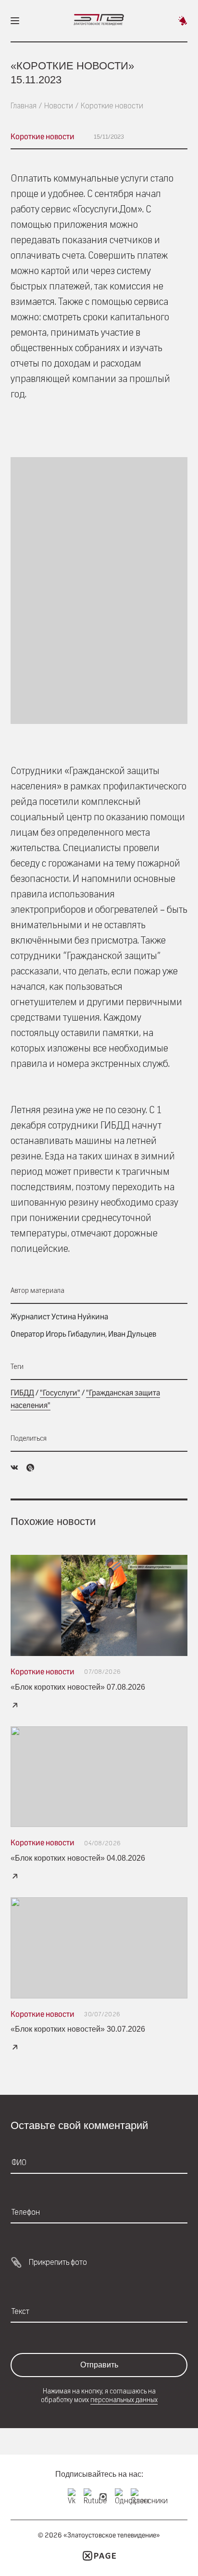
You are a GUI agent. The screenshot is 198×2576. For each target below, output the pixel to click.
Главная (24, 106)
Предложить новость (183, 21)
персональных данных (124, 2400)
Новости (59, 106)
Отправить (99, 2365)
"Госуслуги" (60, 1393)
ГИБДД (22, 1393)
